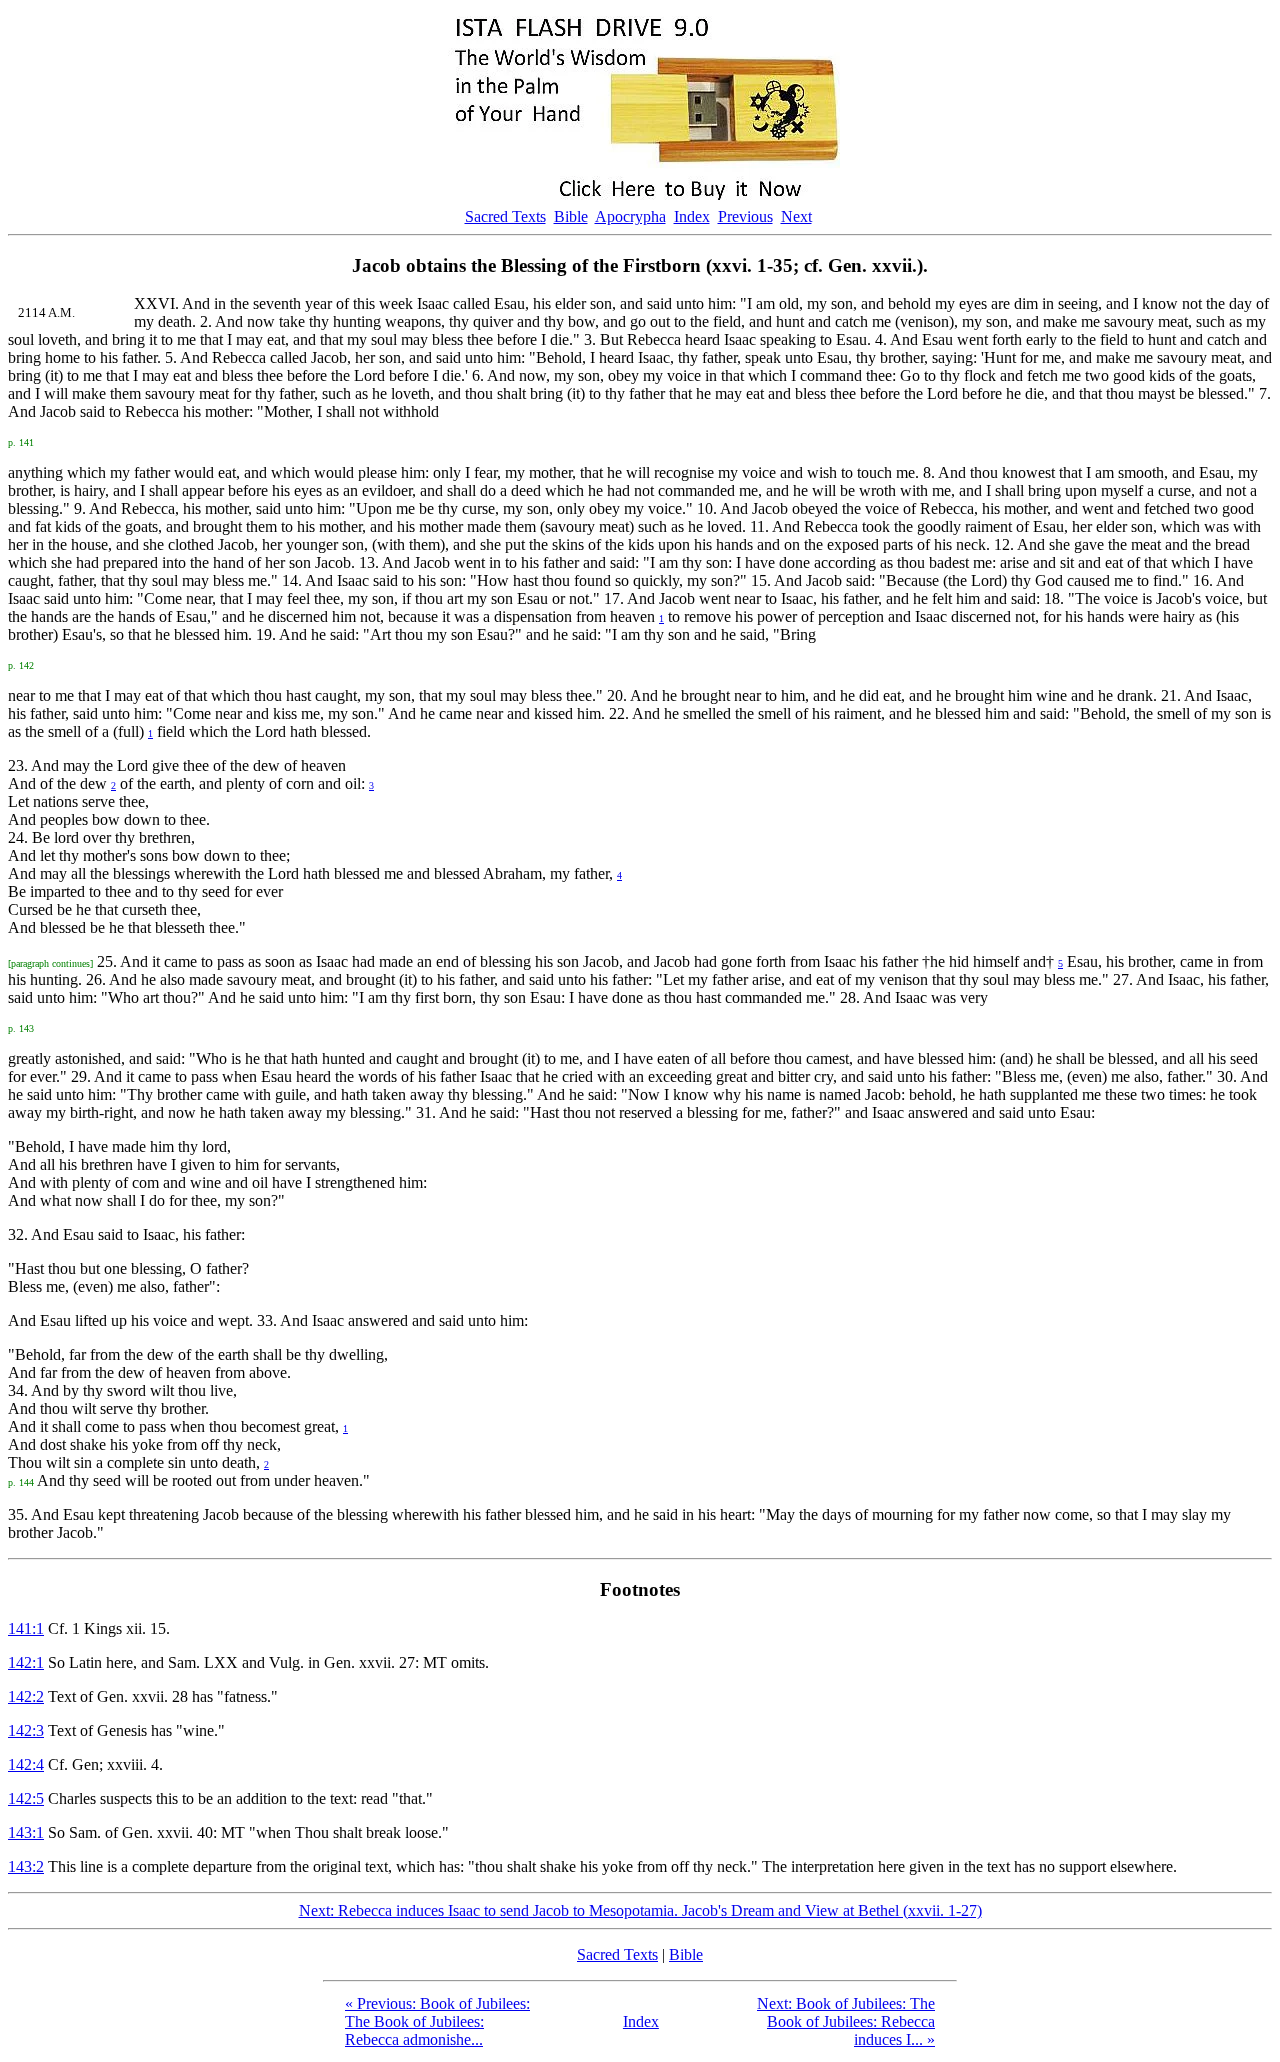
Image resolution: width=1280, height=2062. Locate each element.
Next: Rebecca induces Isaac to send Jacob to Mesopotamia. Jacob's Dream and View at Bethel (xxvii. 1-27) (640, 1910)
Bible (571, 216)
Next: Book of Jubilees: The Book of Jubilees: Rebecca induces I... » (846, 2021)
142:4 (26, 1764)
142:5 (26, 1798)
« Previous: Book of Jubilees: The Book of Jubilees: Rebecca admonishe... (437, 2021)
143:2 (26, 1866)
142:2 (26, 1696)
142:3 (26, 1730)
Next (796, 216)
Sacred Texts (505, 216)
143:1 (26, 1832)
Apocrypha (630, 216)
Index (692, 216)
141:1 (26, 1628)
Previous (745, 216)
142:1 (26, 1662)
